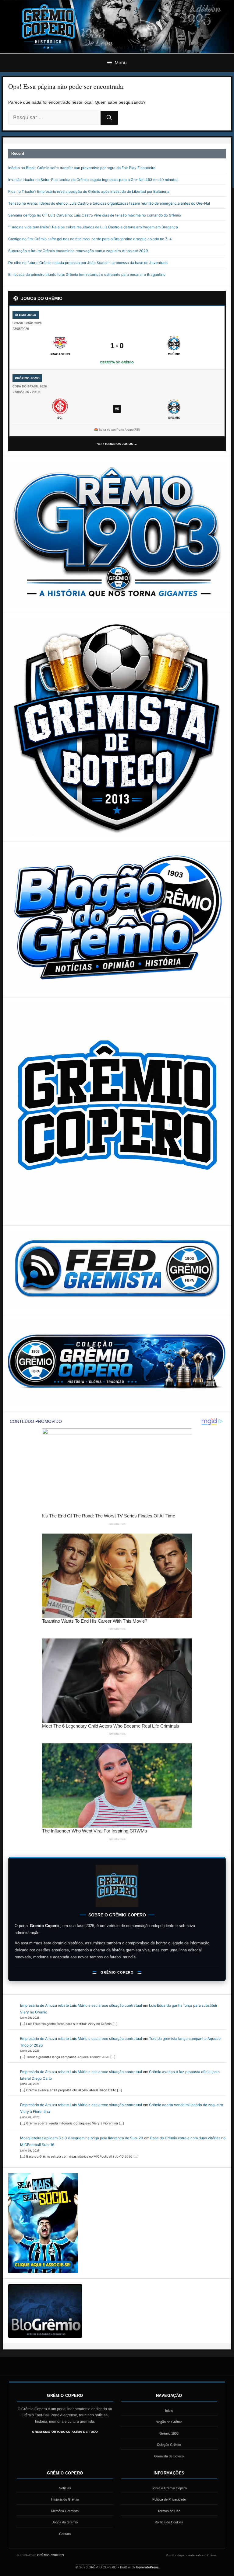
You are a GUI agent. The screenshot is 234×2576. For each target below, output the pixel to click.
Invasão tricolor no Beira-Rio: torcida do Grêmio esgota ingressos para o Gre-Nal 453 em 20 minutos (93, 180)
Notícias (65, 2488)
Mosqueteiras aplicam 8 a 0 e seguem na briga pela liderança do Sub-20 (82, 2138)
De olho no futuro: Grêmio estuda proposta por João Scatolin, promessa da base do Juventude (88, 263)
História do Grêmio (65, 2499)
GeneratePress (147, 2567)
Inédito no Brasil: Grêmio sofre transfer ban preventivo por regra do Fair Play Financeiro (82, 168)
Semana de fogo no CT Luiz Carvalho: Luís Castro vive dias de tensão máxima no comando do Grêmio (95, 215)
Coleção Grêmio (169, 2445)
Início (169, 2411)
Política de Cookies (169, 2522)
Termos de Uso (169, 2511)
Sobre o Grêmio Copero (169, 2488)
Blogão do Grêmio (169, 2422)
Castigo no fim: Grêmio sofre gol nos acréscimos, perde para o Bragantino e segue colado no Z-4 (90, 239)
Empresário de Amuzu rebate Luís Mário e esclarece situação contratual (81, 2005)
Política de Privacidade (169, 2499)
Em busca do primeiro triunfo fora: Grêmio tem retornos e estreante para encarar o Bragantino (87, 274)
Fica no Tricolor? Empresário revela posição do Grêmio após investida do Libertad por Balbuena (89, 191)
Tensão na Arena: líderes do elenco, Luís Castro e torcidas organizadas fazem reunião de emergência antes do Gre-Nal (109, 203)
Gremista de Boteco (169, 2456)
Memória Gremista (65, 2511)
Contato (65, 2534)
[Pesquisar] (109, 118)
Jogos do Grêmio (65, 2522)
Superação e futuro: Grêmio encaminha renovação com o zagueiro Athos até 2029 (78, 251)
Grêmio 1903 (169, 2433)
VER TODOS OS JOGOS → (117, 444)
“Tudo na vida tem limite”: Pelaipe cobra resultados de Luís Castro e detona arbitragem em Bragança (93, 227)
